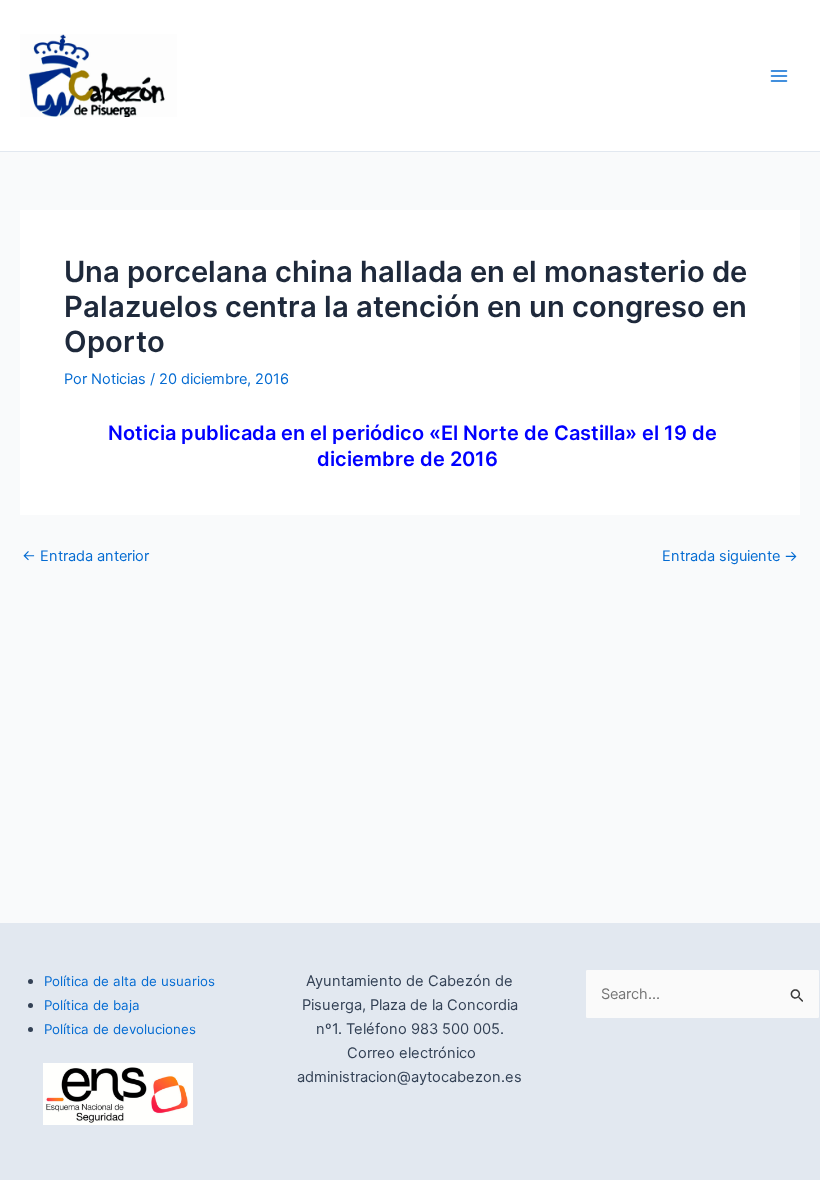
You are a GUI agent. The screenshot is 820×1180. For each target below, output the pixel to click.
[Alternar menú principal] (779, 76)
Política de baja (92, 1005)
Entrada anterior (85, 556)
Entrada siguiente (730, 556)
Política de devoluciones (120, 1029)
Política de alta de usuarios (129, 981)
